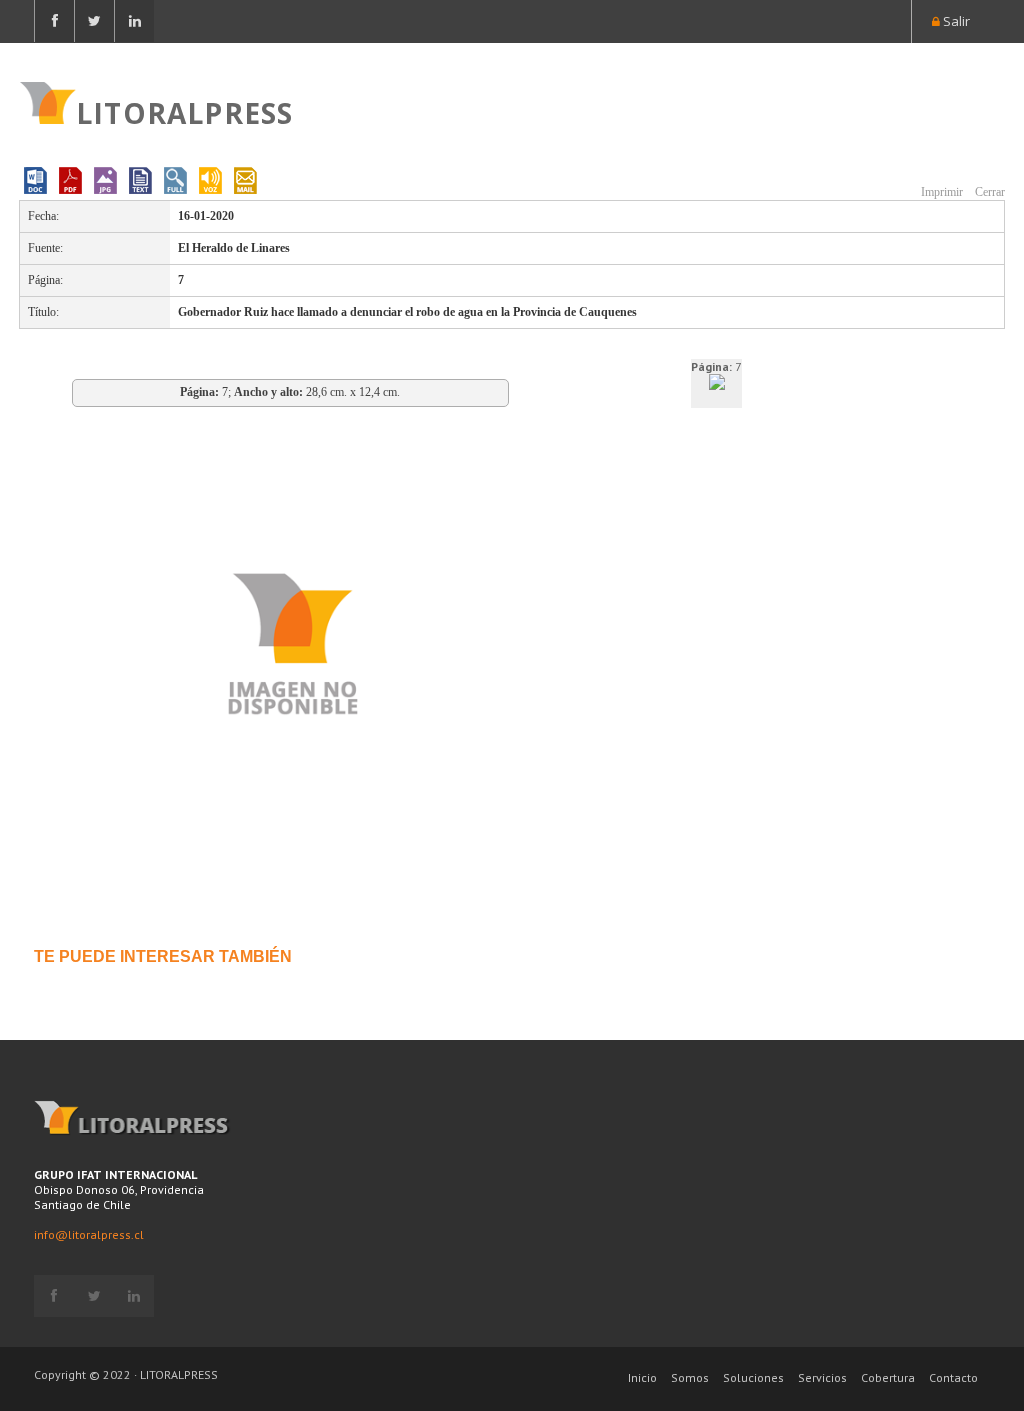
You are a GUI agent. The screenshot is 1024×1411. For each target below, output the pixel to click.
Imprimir (940, 192)
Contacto (953, 1377)
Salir (955, 21)
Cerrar (988, 192)
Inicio (642, 1377)
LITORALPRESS (184, 111)
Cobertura (888, 1377)
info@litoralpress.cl (89, 1234)
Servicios (822, 1377)
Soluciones (753, 1377)
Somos (690, 1377)
